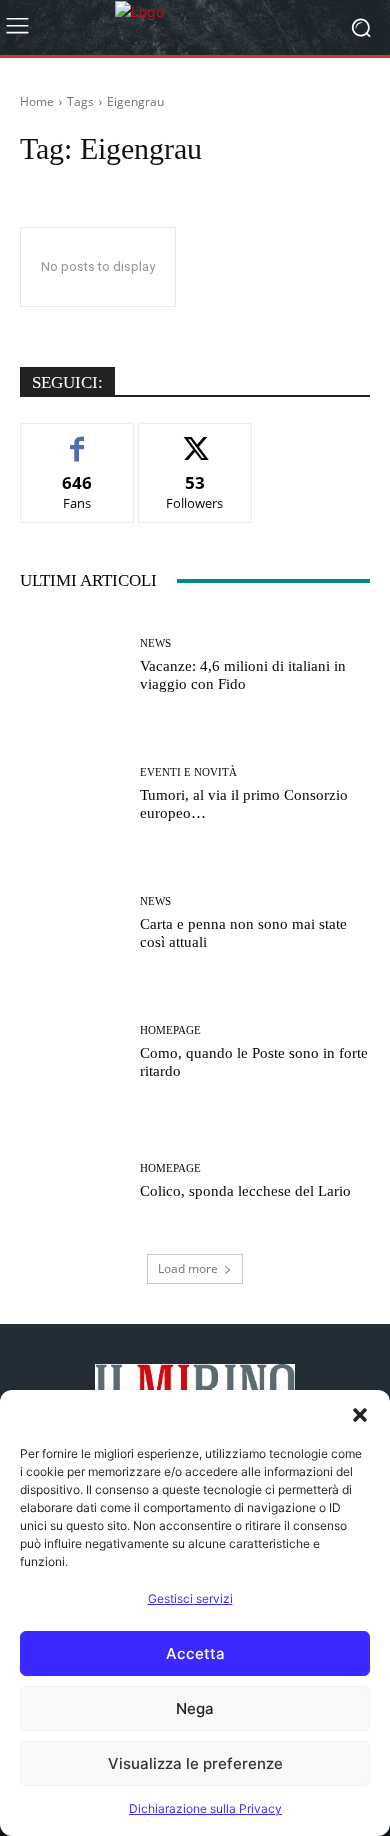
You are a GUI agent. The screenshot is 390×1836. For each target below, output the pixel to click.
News (155, 643)
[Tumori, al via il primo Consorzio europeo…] (72, 794)
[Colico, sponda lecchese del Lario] (72, 1181)
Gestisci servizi (190, 1598)
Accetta (195, 1653)
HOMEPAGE (170, 1030)
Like (77, 438)
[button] (360, 1415)
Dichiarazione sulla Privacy (205, 1808)
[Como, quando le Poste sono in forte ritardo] (72, 1052)
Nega (195, 1708)
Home (37, 101)
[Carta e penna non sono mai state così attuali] (72, 923)
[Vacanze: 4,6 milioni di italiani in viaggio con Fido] (72, 665)
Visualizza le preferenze (195, 1763)
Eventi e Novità (188, 772)
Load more (188, 1268)
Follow (195, 438)
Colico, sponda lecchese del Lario (245, 1191)
